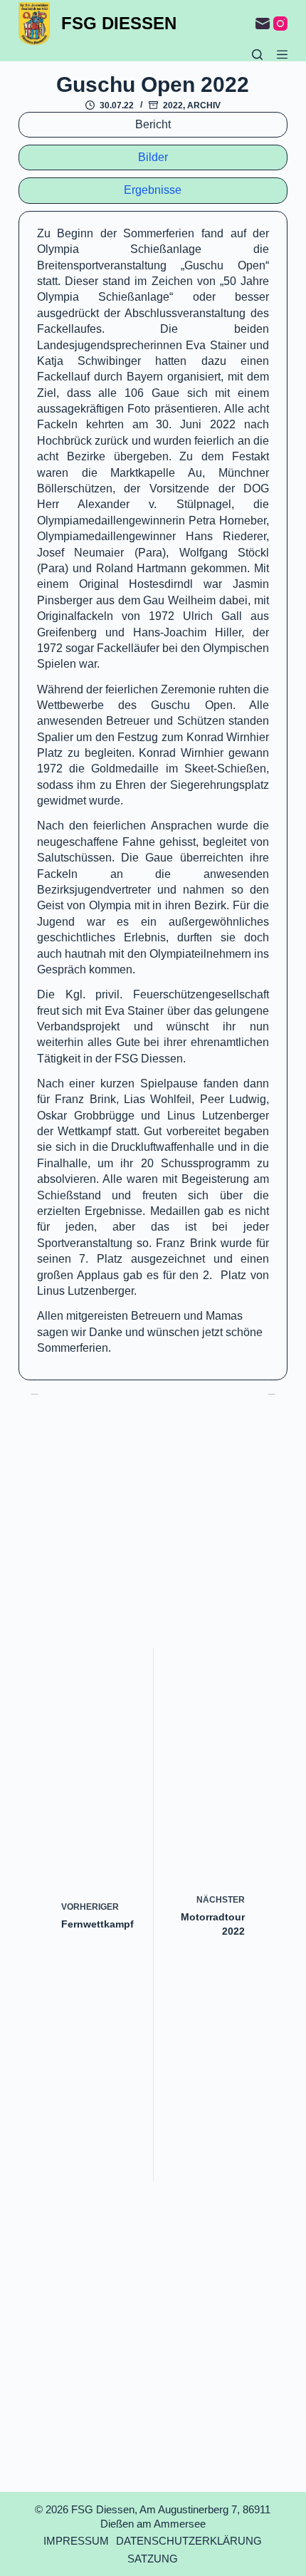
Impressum (76, 2541)
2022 (173, 105)
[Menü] (282, 55)
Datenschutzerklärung (189, 2541)
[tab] (153, 125)
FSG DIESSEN (119, 23)
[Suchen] (257, 55)
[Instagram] (280, 24)
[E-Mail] (263, 24)
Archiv (204, 105)
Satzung (153, 2559)
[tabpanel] (153, 796)
